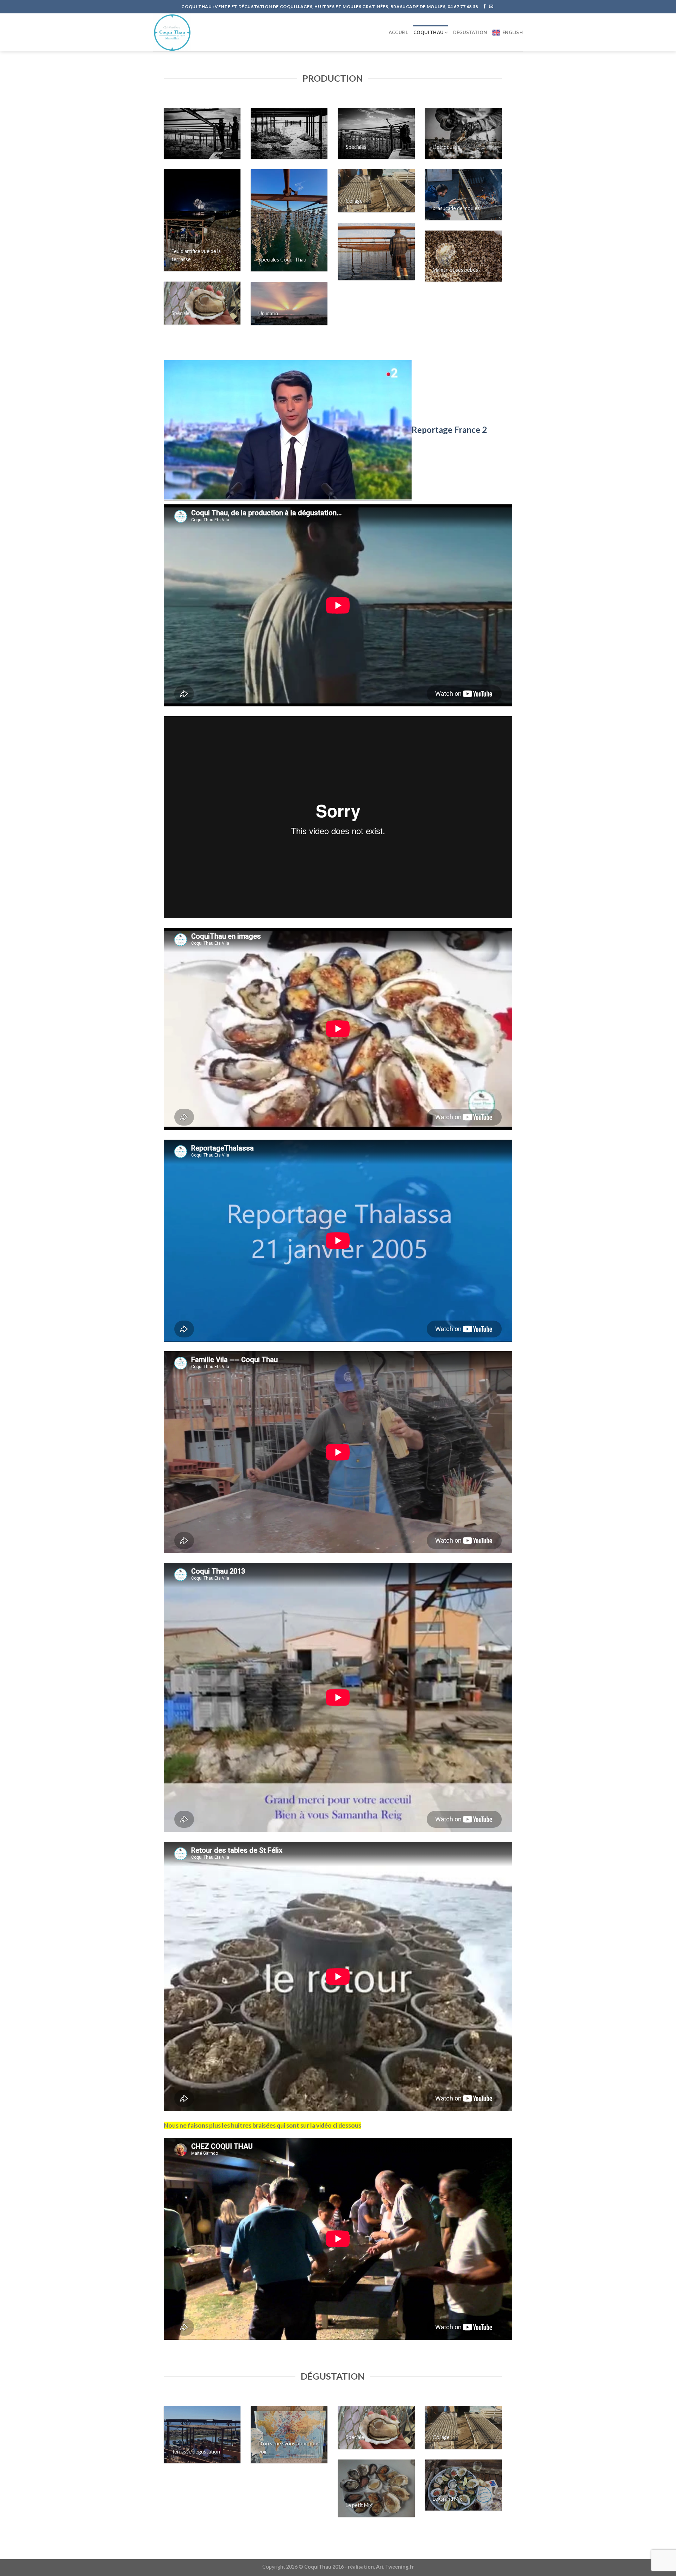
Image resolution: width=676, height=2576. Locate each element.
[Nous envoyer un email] (491, 7)
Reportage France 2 (449, 430)
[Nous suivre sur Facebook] (484, 7)
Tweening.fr (400, 2567)
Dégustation (470, 32)
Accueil (399, 32)
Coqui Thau (428, 32)
